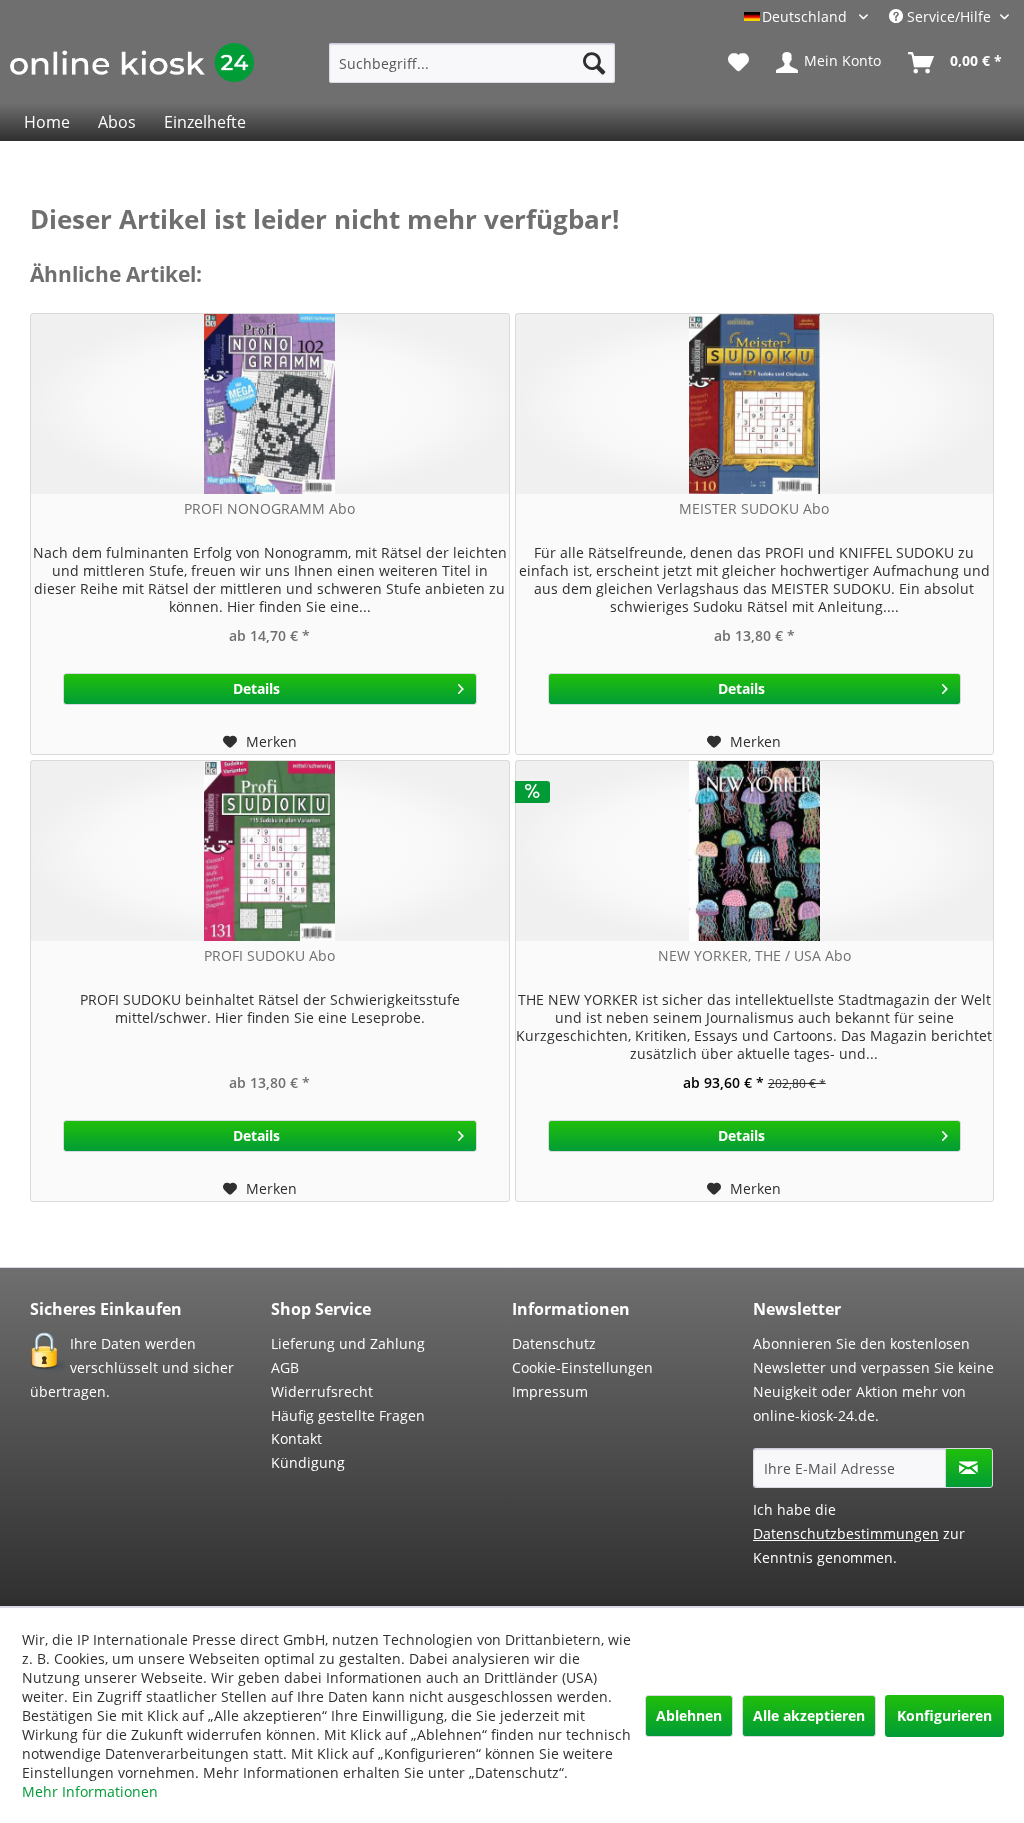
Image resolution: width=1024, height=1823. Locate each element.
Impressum (550, 1391)
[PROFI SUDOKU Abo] (270, 851)
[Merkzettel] (738, 63)
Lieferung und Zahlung (348, 1343)
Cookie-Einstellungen (582, 1367)
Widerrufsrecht (322, 1391)
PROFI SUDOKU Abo (269, 955)
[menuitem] (472, 63)
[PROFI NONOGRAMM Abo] (270, 404)
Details (256, 688)
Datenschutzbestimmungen (846, 1533)
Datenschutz (554, 1343)
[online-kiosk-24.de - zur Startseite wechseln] (132, 68)
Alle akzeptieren (809, 1715)
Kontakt (296, 1438)
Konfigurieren (944, 1715)
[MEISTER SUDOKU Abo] (755, 404)
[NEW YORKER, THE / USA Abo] (755, 851)
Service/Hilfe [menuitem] (949, 16)
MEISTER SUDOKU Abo (754, 508)
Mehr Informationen (90, 1791)
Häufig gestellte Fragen (348, 1415)
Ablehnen (689, 1715)
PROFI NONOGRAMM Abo (269, 508)
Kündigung (308, 1462)
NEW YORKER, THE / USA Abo (754, 955)
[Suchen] (594, 63)
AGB (285, 1367)
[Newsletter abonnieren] (969, 1468)
